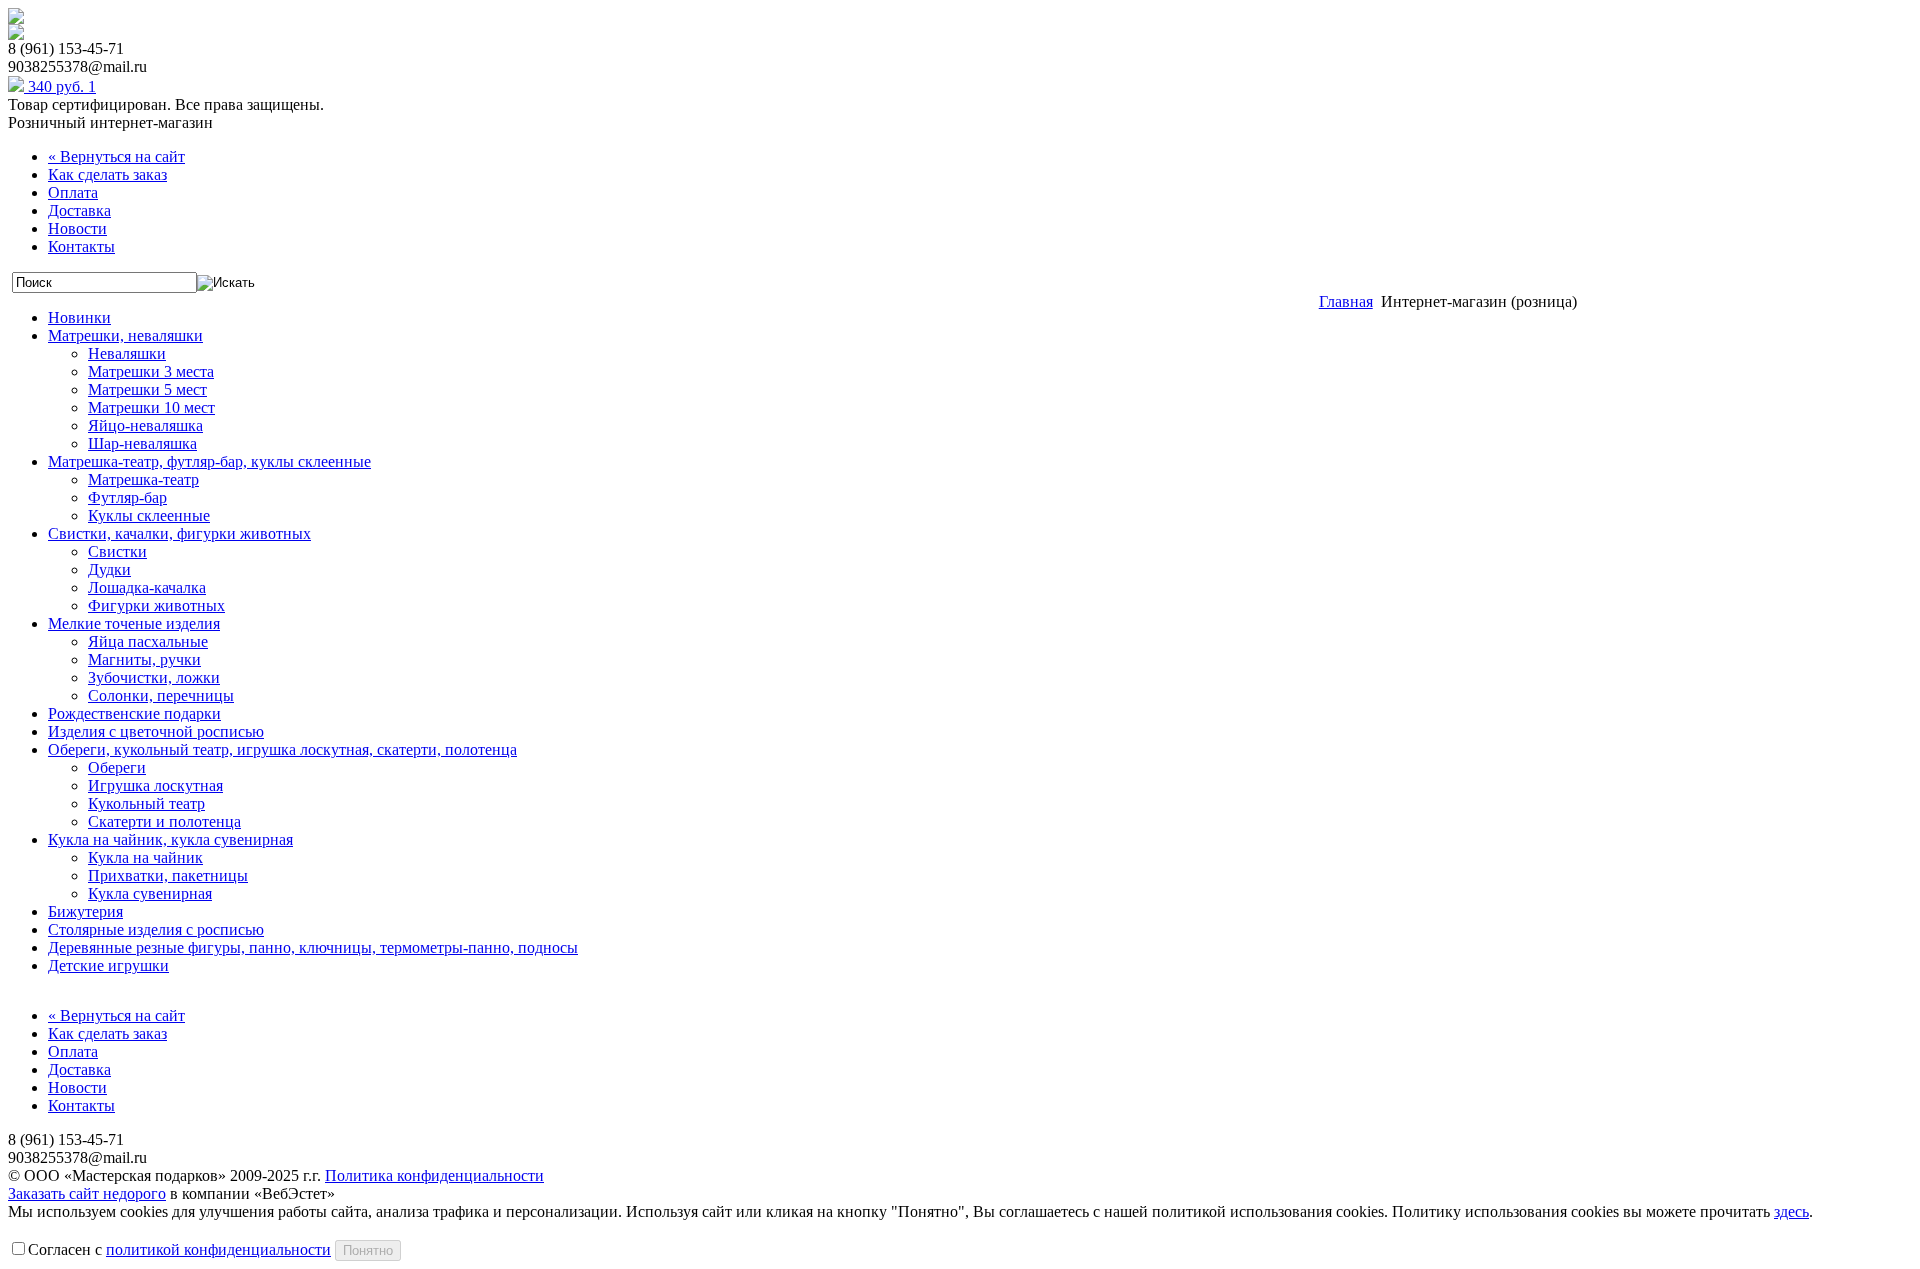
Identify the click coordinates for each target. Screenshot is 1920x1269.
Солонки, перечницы (161, 695)
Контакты (81, 246)
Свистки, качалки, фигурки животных (179, 533)
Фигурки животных (156, 605)
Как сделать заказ (107, 174)
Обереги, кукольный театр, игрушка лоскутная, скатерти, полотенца (282, 749)
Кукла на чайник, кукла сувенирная (170, 839)
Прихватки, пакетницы (168, 875)
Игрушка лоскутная (155, 785)
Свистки (117, 551)
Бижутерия (85, 911)
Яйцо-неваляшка (145, 425)
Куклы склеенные (149, 515)
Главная (1346, 301)
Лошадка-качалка (147, 587)
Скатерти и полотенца (164, 821)
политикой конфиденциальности (218, 1249)
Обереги (117, 767)
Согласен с (179, 1249)
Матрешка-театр (143, 479)
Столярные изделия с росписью (156, 929)
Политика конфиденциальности (434, 1175)
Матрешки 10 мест (151, 407)
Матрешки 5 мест (147, 389)
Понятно (368, 1250)
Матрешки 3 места (151, 371)
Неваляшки (127, 353)
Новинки (79, 317)
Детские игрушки (108, 965)
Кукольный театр (146, 803)
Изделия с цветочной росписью (156, 731)
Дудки (109, 569)
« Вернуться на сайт (116, 156)
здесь (1791, 1211)
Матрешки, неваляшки (125, 335)
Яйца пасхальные (148, 641)
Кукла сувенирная (150, 893)
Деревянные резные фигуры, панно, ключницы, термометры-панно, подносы (313, 947)
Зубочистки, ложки (154, 677)
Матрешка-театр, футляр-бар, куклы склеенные (209, 461)
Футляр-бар (127, 497)
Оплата (73, 192)
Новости (77, 228)
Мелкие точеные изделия (134, 623)
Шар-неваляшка (142, 443)
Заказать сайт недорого (87, 1193)
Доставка (79, 210)
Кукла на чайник (145, 857)
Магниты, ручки (144, 659)
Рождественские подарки (134, 713)
